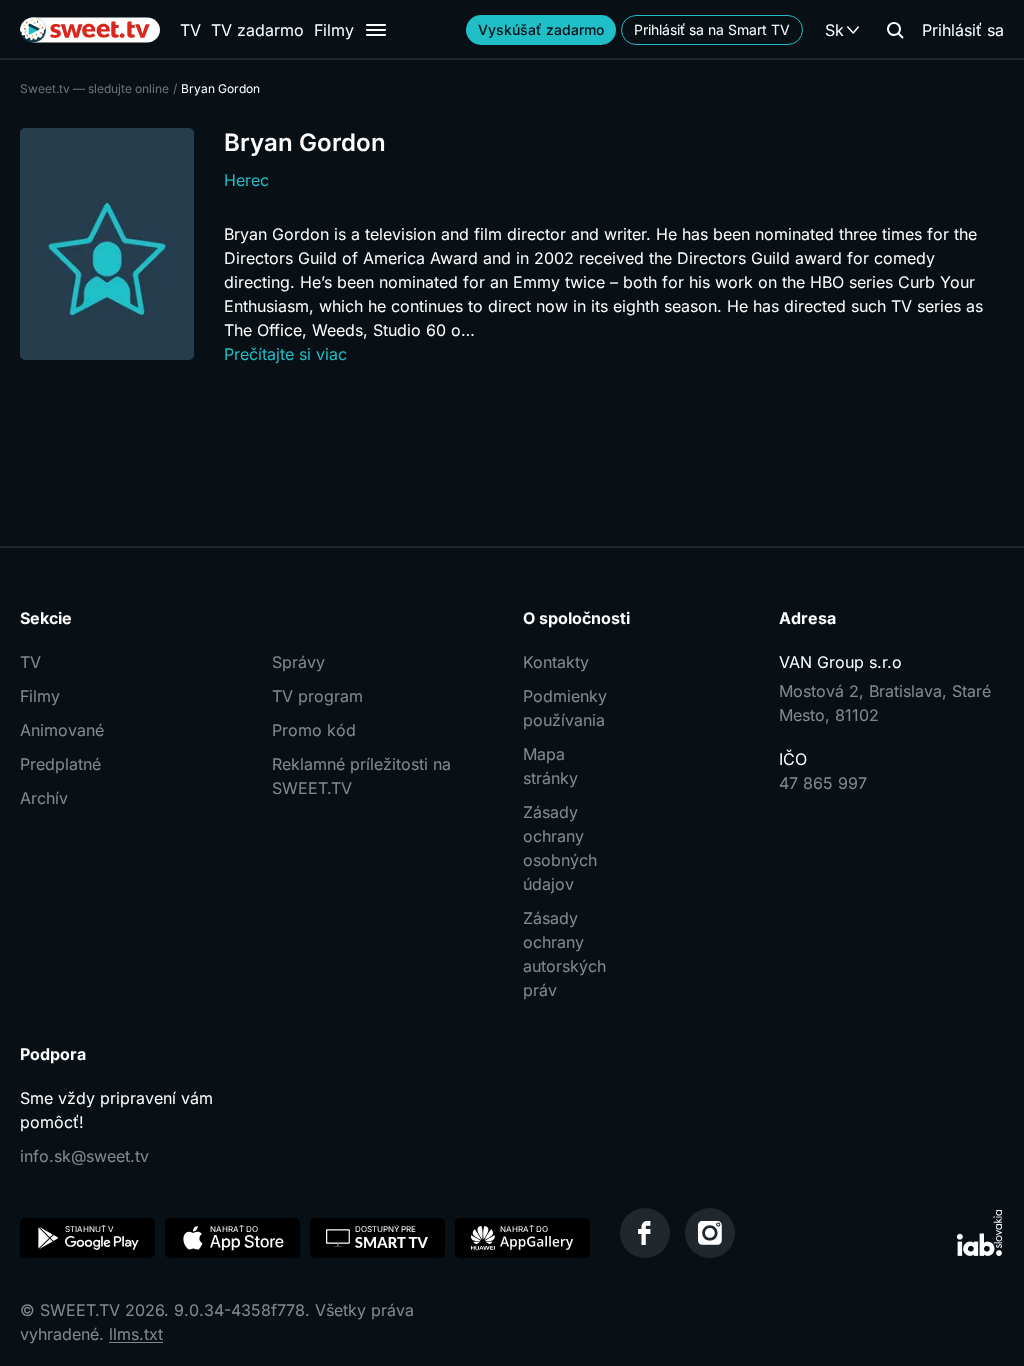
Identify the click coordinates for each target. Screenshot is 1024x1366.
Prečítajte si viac (285, 354)
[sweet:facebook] (645, 1233)
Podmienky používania (565, 708)
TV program (317, 696)
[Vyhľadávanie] (895, 30)
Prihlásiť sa (963, 30)
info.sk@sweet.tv (84, 1156)
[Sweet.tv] (90, 30)
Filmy (334, 30)
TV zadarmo (257, 30)
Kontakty (556, 662)
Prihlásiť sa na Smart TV (712, 29)
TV (190, 30)
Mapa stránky (550, 766)
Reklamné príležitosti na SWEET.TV (361, 776)
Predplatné (60, 764)
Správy (298, 662)
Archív (44, 798)
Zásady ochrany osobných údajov (560, 848)
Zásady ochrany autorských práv (564, 954)
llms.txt (136, 1334)
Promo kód (314, 730)
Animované (62, 730)
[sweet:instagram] (710, 1233)
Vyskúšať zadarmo (541, 29)
